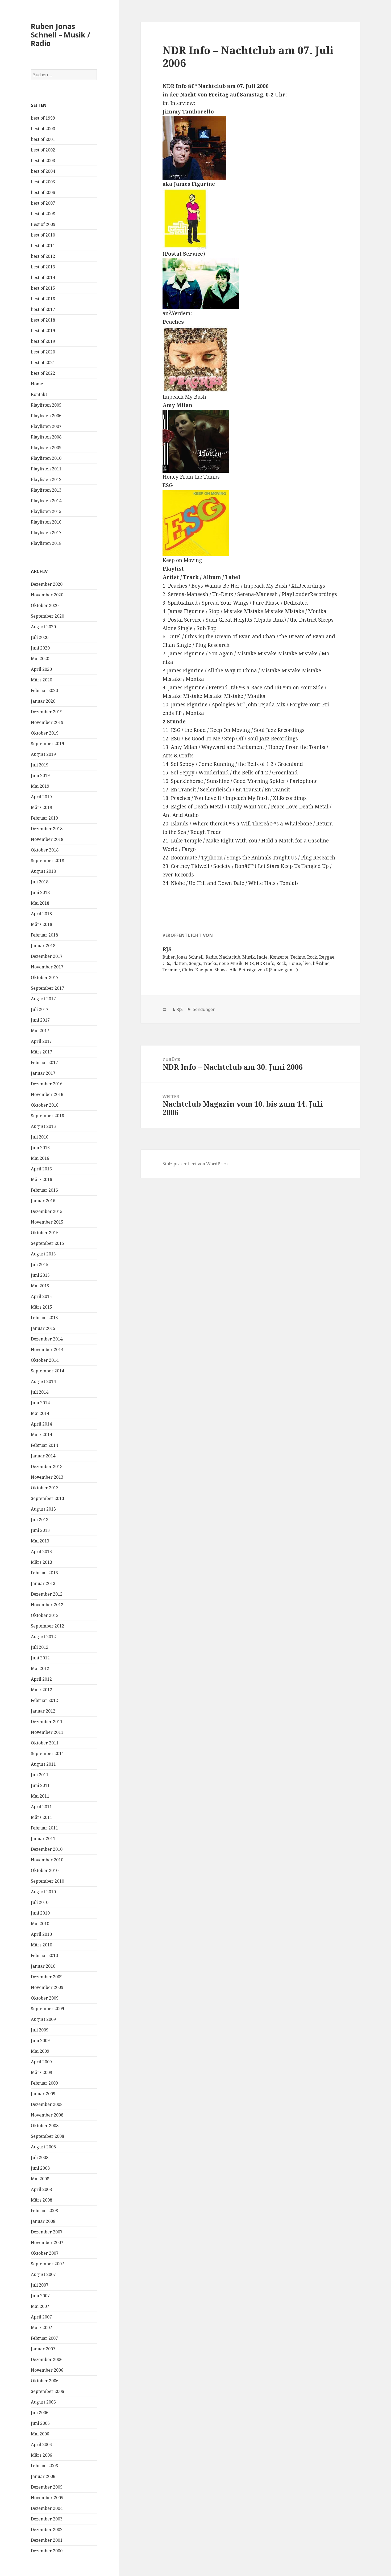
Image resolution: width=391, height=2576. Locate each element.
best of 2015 (43, 288)
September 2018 (47, 861)
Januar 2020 (43, 701)
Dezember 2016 (47, 1084)
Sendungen (204, 1009)
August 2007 (43, 2274)
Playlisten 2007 (46, 426)
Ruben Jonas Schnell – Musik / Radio (61, 35)
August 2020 (43, 627)
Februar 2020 (44, 690)
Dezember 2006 (47, 2359)
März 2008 (41, 2200)
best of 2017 (43, 309)
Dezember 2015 (47, 1211)
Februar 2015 (44, 1318)
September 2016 (47, 1116)
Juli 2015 (40, 1264)
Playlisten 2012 (46, 479)
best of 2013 (43, 267)
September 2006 (47, 2391)
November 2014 (47, 1350)
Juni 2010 (40, 1913)
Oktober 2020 (45, 605)
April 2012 (41, 1679)
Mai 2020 (40, 659)
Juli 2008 (40, 2157)
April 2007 (41, 2317)
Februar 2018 (44, 935)
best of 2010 (43, 235)
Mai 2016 (40, 1158)
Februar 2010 (44, 1955)
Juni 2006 (40, 2423)
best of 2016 (43, 299)
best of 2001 (43, 139)
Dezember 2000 (47, 2551)
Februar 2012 (44, 1700)
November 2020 (47, 595)
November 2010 (47, 1860)
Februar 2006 (44, 2466)
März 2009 (41, 2072)
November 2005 (47, 2498)
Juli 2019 (40, 765)
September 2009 (47, 2009)
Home (37, 384)
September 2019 (47, 744)
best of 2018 (43, 320)
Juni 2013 (40, 1530)
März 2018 (41, 924)
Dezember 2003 (47, 2519)
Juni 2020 (40, 648)
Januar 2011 (43, 1839)
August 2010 (43, 1892)
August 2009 (43, 2019)
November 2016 (47, 1094)
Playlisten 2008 (46, 437)
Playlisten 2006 (46, 416)
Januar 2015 (43, 1328)
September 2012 (47, 1626)
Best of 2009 (43, 224)
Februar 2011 (44, 1828)
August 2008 (43, 2147)
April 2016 (41, 1169)
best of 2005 (43, 182)
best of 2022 (43, 373)
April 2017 (41, 1041)
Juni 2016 (40, 1148)
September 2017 (47, 988)
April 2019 (41, 797)
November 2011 (47, 1732)
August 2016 (43, 1126)
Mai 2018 (40, 903)
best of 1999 (43, 118)
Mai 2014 (40, 1413)
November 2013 (47, 1477)
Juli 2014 (40, 1392)
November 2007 (47, 2242)
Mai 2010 (40, 1924)
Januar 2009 (43, 2094)
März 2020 (41, 680)
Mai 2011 (40, 1796)
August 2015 (43, 1254)
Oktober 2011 (45, 1743)
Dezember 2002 (47, 2529)
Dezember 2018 (47, 829)
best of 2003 (43, 161)
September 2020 (47, 616)
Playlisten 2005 (46, 405)
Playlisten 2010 (46, 458)
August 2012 (43, 1637)
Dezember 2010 (47, 1849)
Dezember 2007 (47, 2232)
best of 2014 (43, 277)
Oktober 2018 (45, 850)
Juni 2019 (40, 775)
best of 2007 (43, 203)
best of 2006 (43, 192)
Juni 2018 (40, 892)
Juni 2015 (40, 1275)
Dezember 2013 (47, 1466)
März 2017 (41, 1052)
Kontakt (39, 394)
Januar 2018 (43, 946)
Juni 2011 (40, 1785)
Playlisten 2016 (46, 522)
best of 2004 (43, 171)
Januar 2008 (43, 2221)
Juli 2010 (40, 1902)
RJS (180, 1009)
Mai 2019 (40, 786)
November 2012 (47, 1605)
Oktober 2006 (45, 2381)
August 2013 (43, 1509)
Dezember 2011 (47, 1722)
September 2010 (47, 1881)
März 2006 (41, 2455)
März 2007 (41, 2328)
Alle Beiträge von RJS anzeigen (261, 970)
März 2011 (41, 1817)
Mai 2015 (40, 1286)
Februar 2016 (44, 1190)
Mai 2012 (40, 1668)
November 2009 (47, 1987)
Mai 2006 (40, 2434)
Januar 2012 (43, 1711)
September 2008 (47, 2136)
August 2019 (43, 754)
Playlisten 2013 (46, 490)
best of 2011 (43, 246)
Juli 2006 (40, 2413)
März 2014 (41, 1435)
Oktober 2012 (45, 1615)
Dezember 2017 (47, 956)
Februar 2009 (44, 2083)
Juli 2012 (40, 1647)
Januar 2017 (43, 1073)
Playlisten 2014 (46, 501)
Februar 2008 (44, 2211)
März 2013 (41, 1562)
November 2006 (47, 2370)
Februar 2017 (44, 1063)
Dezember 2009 (47, 1977)
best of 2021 (43, 362)
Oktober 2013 (45, 1488)
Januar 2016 (43, 1201)
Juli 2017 (40, 1009)
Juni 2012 (40, 1658)
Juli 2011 (40, 1775)
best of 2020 (43, 352)
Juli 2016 (40, 1137)
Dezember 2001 (47, 2540)
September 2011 (47, 1753)
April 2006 (41, 2444)
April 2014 (41, 1424)
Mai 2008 (40, 2179)
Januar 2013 (43, 1583)
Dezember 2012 (47, 1594)
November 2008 (47, 2115)
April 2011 (41, 1807)
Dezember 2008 (47, 2104)
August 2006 (43, 2402)
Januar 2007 (43, 2349)
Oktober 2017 (45, 977)
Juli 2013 (40, 1520)
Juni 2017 (40, 1020)
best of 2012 (43, 256)
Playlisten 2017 (46, 533)
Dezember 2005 (47, 2487)
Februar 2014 (44, 1445)
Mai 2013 (40, 1541)
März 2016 (41, 1179)
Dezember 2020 (47, 584)
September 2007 (47, 2264)
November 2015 (47, 1222)
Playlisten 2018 (46, 543)
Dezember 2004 (47, 2508)
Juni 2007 (40, 2296)
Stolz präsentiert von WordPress (195, 1164)
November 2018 (47, 839)
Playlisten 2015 (46, 511)
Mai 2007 (40, 2306)
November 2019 (47, 722)
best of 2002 (43, 150)
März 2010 (41, 1945)
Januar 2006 (43, 2476)
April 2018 (41, 914)
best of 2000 (43, 129)
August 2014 (43, 1381)
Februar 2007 (44, 2338)
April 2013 (41, 1551)
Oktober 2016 (45, 1105)
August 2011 (43, 1764)
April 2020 (41, 669)
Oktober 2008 (45, 2126)
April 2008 (41, 2189)
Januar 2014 (43, 1456)
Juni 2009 (40, 2040)
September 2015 (47, 1243)
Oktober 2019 (45, 733)
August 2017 (43, 999)
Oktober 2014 (45, 1360)
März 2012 (41, 1690)
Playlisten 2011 (46, 469)
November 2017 (47, 967)
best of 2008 (43, 214)
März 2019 (41, 807)
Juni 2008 (40, 2168)
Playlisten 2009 (46, 448)
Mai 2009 (40, 2051)
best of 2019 (43, 331)
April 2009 (41, 2062)
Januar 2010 (43, 1966)
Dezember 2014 (47, 1339)
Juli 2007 (40, 2285)
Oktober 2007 (45, 2253)
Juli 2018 (40, 882)
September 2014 (47, 1371)
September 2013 (47, 1498)
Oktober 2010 (45, 1870)
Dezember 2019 (47, 712)
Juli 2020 (40, 637)
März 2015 (41, 1307)
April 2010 (41, 1934)
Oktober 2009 (45, 1998)
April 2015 (41, 1296)
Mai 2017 (40, 1031)
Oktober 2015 (45, 1233)
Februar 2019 (44, 818)
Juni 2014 (40, 1403)
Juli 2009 (40, 2030)
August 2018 (43, 871)
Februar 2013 (44, 1573)
